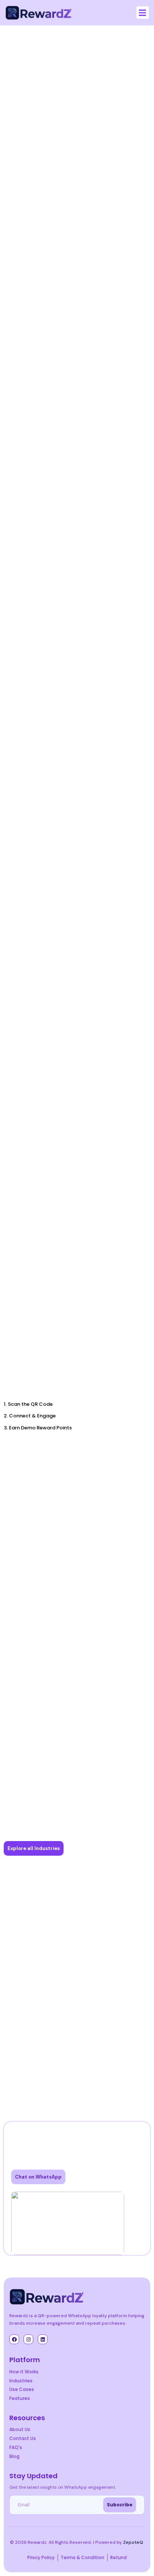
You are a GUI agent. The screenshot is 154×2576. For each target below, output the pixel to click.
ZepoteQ (133, 2542)
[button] (143, 13)
